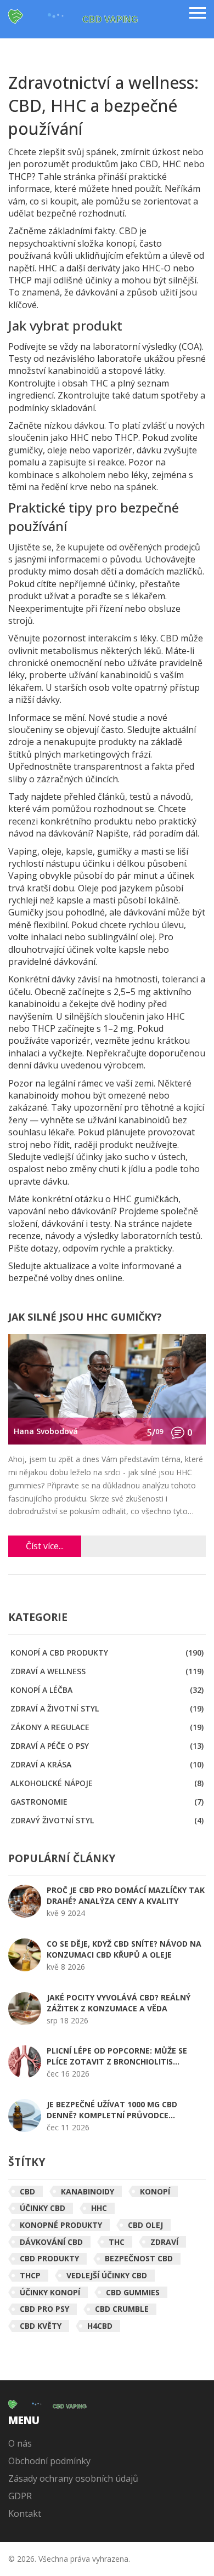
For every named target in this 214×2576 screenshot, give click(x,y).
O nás (20, 2443)
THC (117, 2242)
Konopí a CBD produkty (107, 1653)
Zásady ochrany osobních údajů (73, 2478)
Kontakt (25, 2514)
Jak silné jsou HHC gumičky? (85, 1318)
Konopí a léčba (107, 1690)
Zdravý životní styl (107, 1820)
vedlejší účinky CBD (107, 2275)
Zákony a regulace (107, 1727)
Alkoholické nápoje (107, 1783)
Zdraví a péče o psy (107, 1746)
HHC (99, 2208)
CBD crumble (122, 2309)
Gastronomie (107, 1802)
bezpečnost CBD (139, 2258)
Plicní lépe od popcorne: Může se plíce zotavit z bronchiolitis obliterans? (117, 2056)
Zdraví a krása (107, 1764)
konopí (155, 2191)
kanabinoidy (88, 2191)
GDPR (20, 2496)
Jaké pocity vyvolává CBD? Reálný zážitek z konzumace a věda (119, 2003)
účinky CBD (43, 2208)
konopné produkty (61, 2225)
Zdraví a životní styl (107, 1708)
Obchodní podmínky (49, 2461)
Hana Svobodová (46, 1431)
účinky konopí (50, 2292)
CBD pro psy (44, 2309)
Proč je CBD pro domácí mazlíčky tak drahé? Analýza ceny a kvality (126, 1895)
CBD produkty (49, 2258)
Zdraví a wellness (107, 1671)
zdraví (164, 2242)
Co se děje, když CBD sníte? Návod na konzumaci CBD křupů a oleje (124, 1949)
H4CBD (100, 2326)
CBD (27, 2191)
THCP (30, 2275)
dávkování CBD (51, 2242)
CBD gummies (133, 2292)
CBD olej (145, 2225)
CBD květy (41, 2326)
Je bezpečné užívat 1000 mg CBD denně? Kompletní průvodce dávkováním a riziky (112, 2110)
